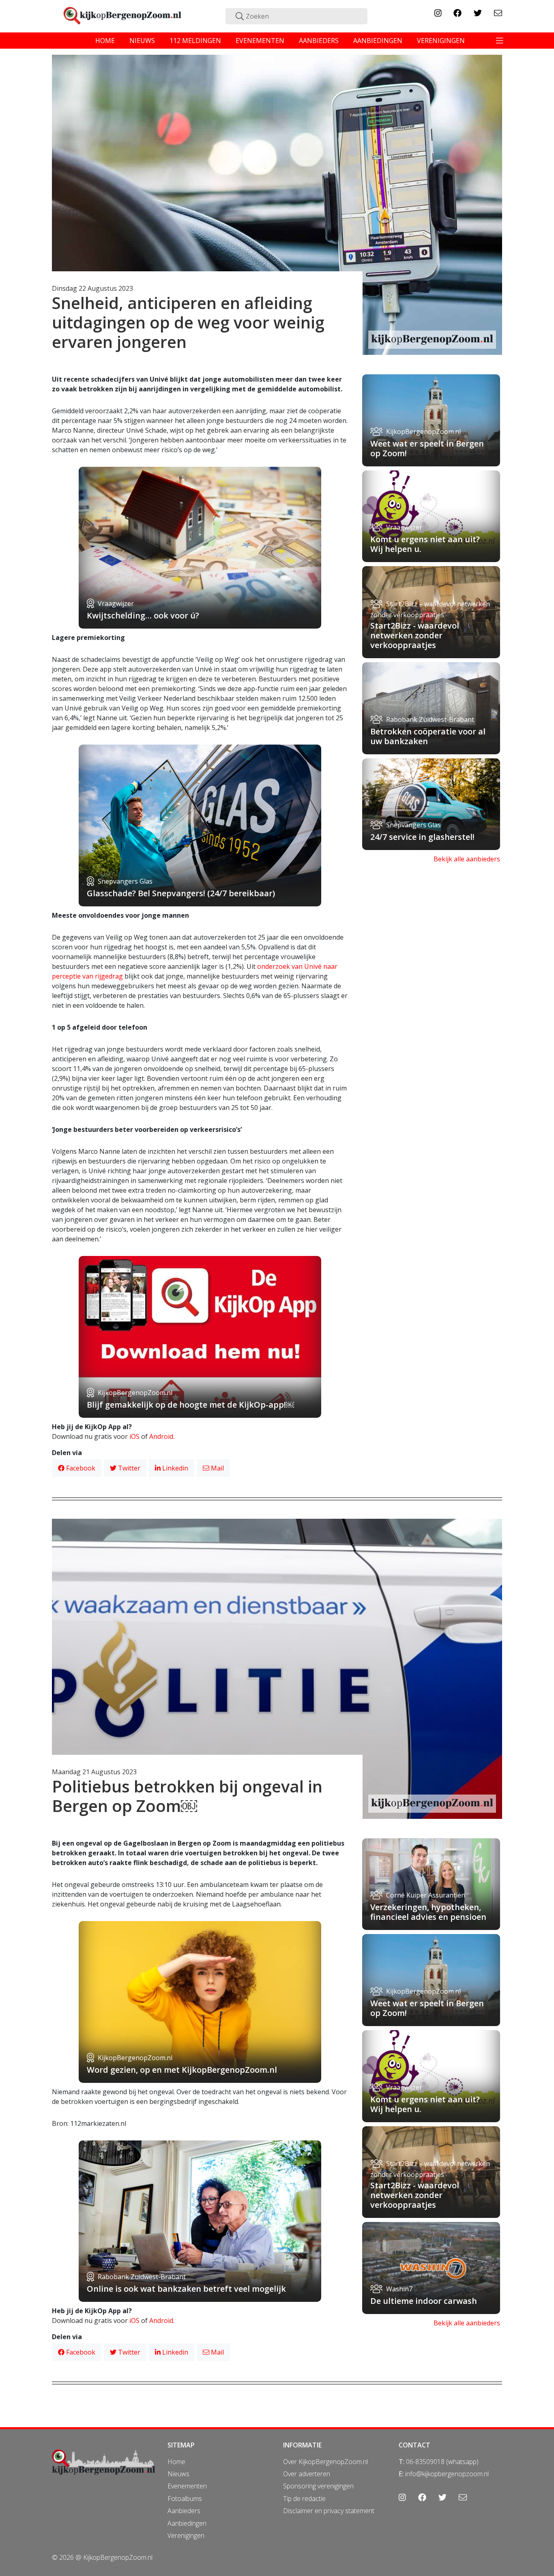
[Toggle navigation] (500, 41)
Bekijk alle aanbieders (467, 859)
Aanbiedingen (187, 2523)
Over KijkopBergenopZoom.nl (325, 2462)
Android (161, 1436)
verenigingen (441, 41)
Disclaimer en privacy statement (329, 2511)
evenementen (260, 41)
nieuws (142, 41)
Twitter (128, 1468)
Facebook (80, 1468)
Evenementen (187, 2486)
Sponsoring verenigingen (318, 2486)
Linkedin (174, 1468)
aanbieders (319, 41)
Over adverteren (307, 2474)
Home (176, 2462)
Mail (217, 1468)
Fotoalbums (185, 2499)
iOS (134, 1436)
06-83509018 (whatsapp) (442, 2462)
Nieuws (178, 2474)
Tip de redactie (304, 2499)
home (105, 41)
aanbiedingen (378, 41)
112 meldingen (195, 41)
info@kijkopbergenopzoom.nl (447, 2474)
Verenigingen (186, 2535)
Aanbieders (184, 2511)
